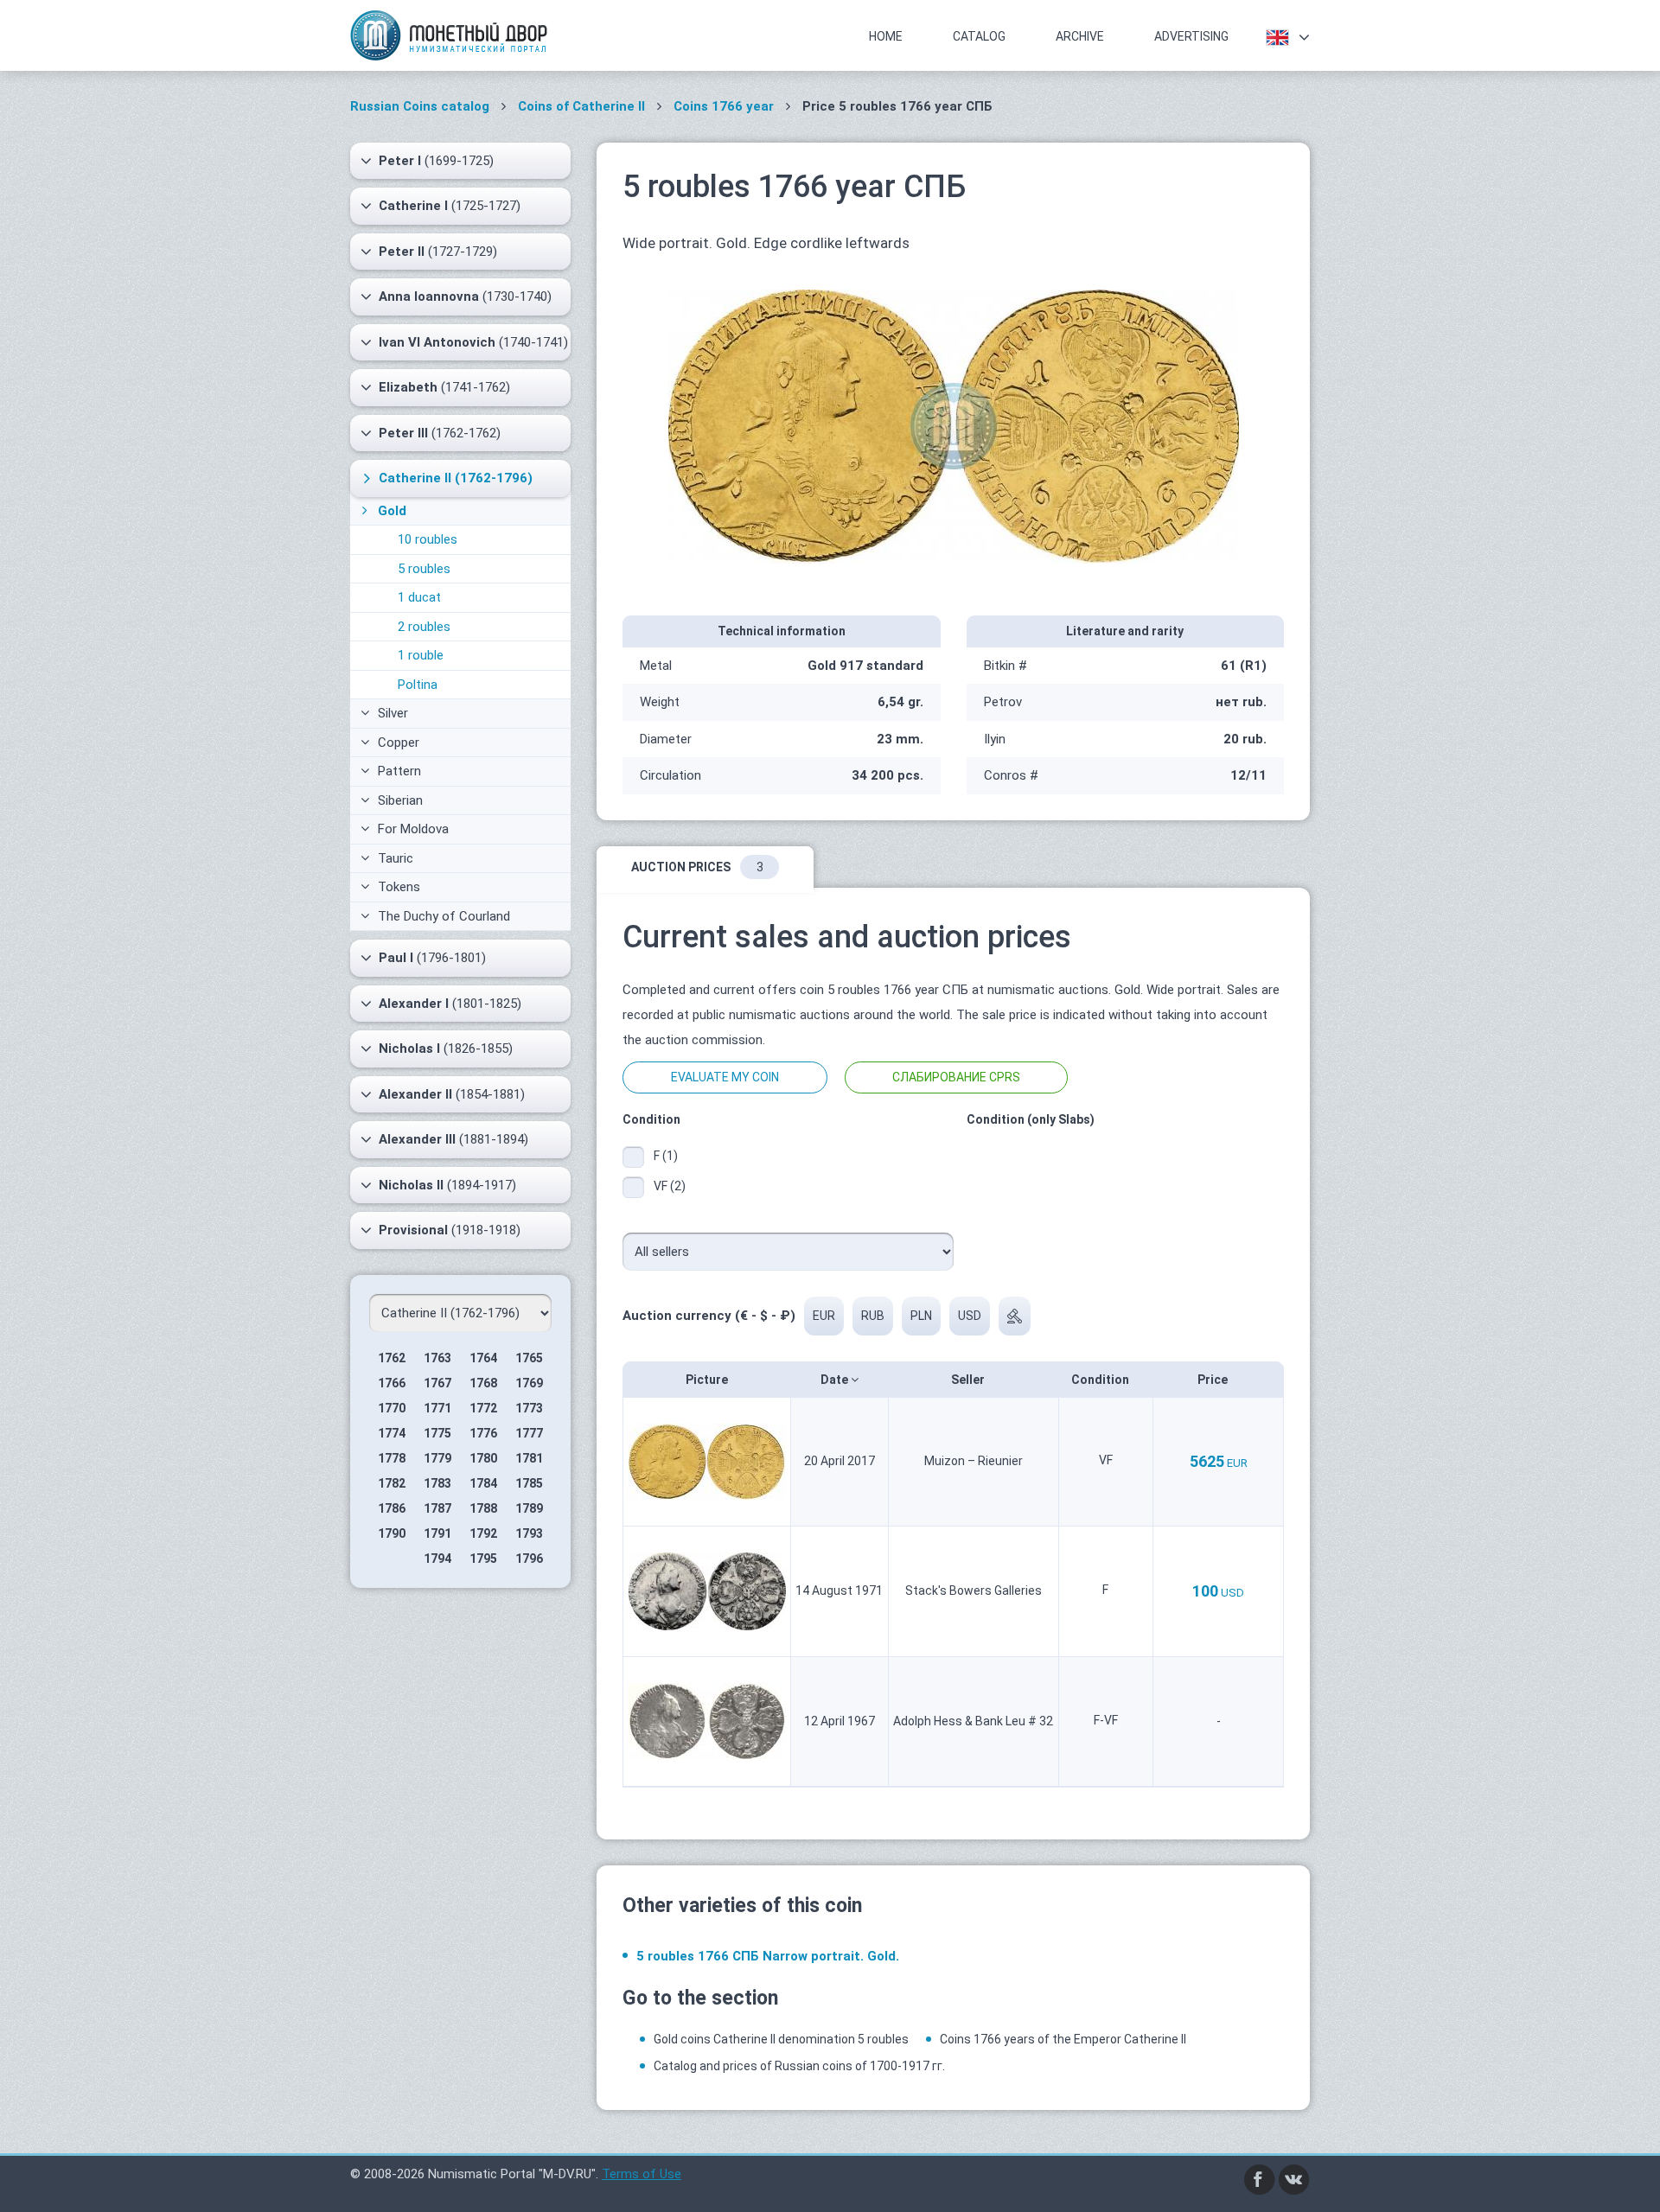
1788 (483, 1508)
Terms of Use (642, 2174)
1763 (437, 1358)
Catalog (979, 36)
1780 (483, 1458)
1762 (392, 1358)
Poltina (418, 685)
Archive (1080, 36)
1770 (392, 1408)
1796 (529, 1559)
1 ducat (419, 597)
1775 (437, 1433)
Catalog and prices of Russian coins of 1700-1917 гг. (799, 2066)
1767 (437, 1383)
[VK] (1294, 2179)
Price (1214, 1380)
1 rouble (421, 655)
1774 (392, 1433)
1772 (483, 1408)
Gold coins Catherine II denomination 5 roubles (781, 2039)
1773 (529, 1408)
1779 (437, 1458)
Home (886, 36)
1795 (483, 1559)
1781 (529, 1458)
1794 (437, 1559)
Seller (969, 1380)
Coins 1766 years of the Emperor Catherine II (1063, 2039)
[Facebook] (1260, 2179)
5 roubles (424, 569)
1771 (437, 1408)
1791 (437, 1533)
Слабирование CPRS (956, 1077)
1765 (529, 1358)
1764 (483, 1358)
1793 (529, 1533)
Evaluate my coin (725, 1077)
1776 (483, 1433)
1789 (529, 1508)
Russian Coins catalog (420, 106)
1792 (483, 1533)
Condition (1101, 1380)
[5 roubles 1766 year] (954, 425)
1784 (483, 1483)
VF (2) (670, 1186)
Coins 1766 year (724, 106)
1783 (437, 1483)
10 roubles (428, 539)
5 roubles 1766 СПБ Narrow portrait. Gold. (768, 1956)
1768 (483, 1383)
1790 (392, 1533)
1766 (392, 1383)
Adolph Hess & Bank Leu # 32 (973, 1721)
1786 (392, 1508)
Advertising (1191, 36)
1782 (392, 1483)
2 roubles (424, 627)
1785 (529, 1483)
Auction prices (697, 867)
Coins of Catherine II (581, 106)
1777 (529, 1433)
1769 (529, 1383)
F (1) (666, 1156)
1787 (437, 1508)
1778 (392, 1458)
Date (836, 1380)
